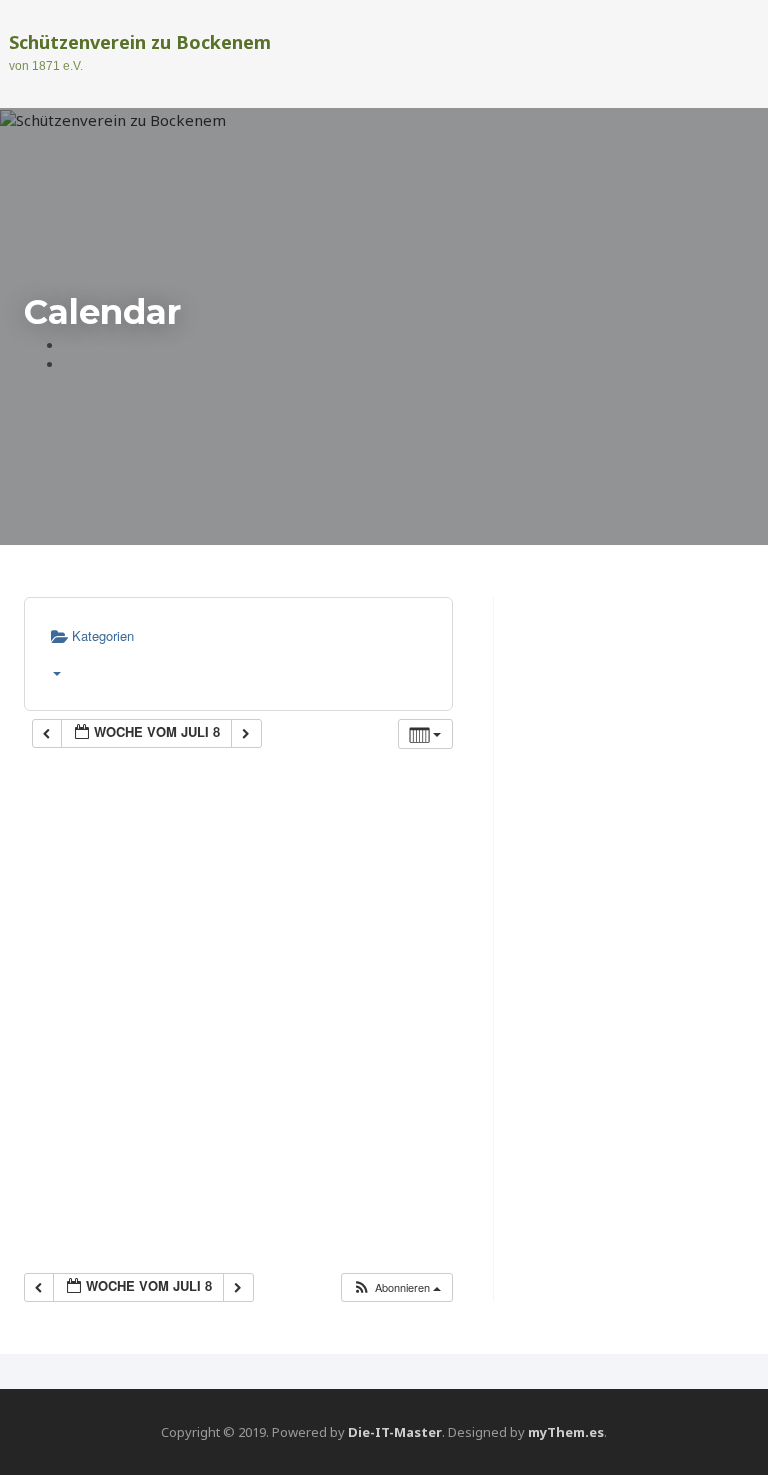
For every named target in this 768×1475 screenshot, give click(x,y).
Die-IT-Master (395, 1432)
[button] (396, 1287)
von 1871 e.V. (46, 66)
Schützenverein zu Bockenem (140, 42)
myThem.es (566, 1432)
